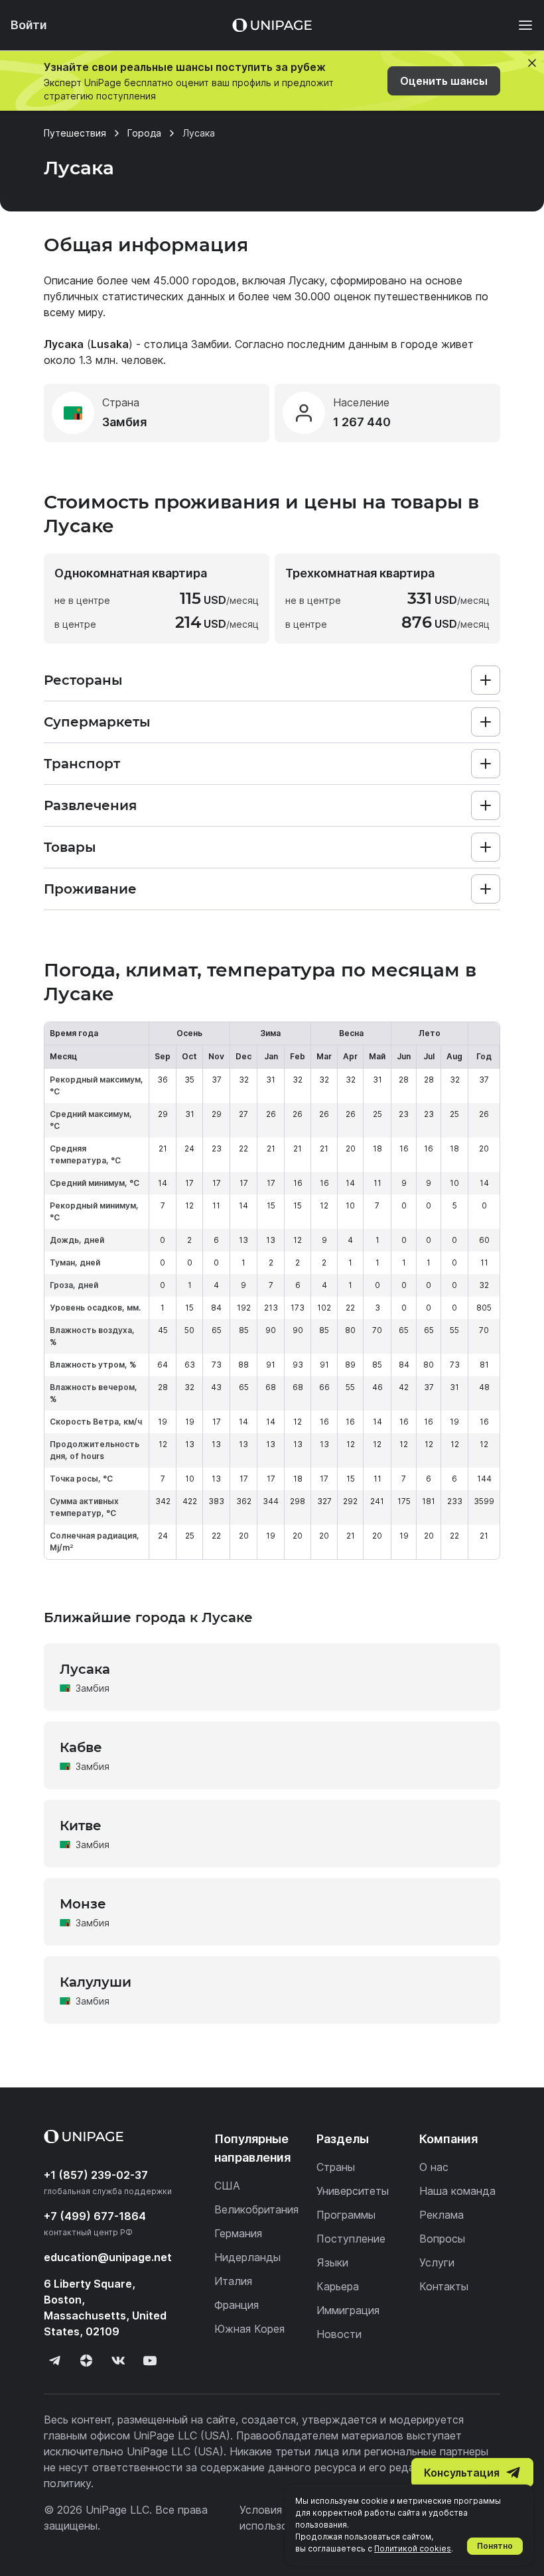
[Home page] (272, 25)
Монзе (83, 1904)
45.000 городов (195, 280)
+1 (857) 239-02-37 (96, 2175)
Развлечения (90, 805)
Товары (70, 847)
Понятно (495, 2546)
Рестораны (83, 680)
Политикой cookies (413, 2548)
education (108, 2257)
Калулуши (96, 1982)
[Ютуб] (150, 2361)
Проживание (90, 889)
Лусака (85, 1669)
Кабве (81, 1747)
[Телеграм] (54, 2361)
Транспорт (82, 764)
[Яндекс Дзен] (86, 2361)
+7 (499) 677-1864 (95, 2216)
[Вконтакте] (118, 2361)
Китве (81, 1826)
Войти (29, 25)
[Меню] (519, 25)
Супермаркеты (97, 722)
